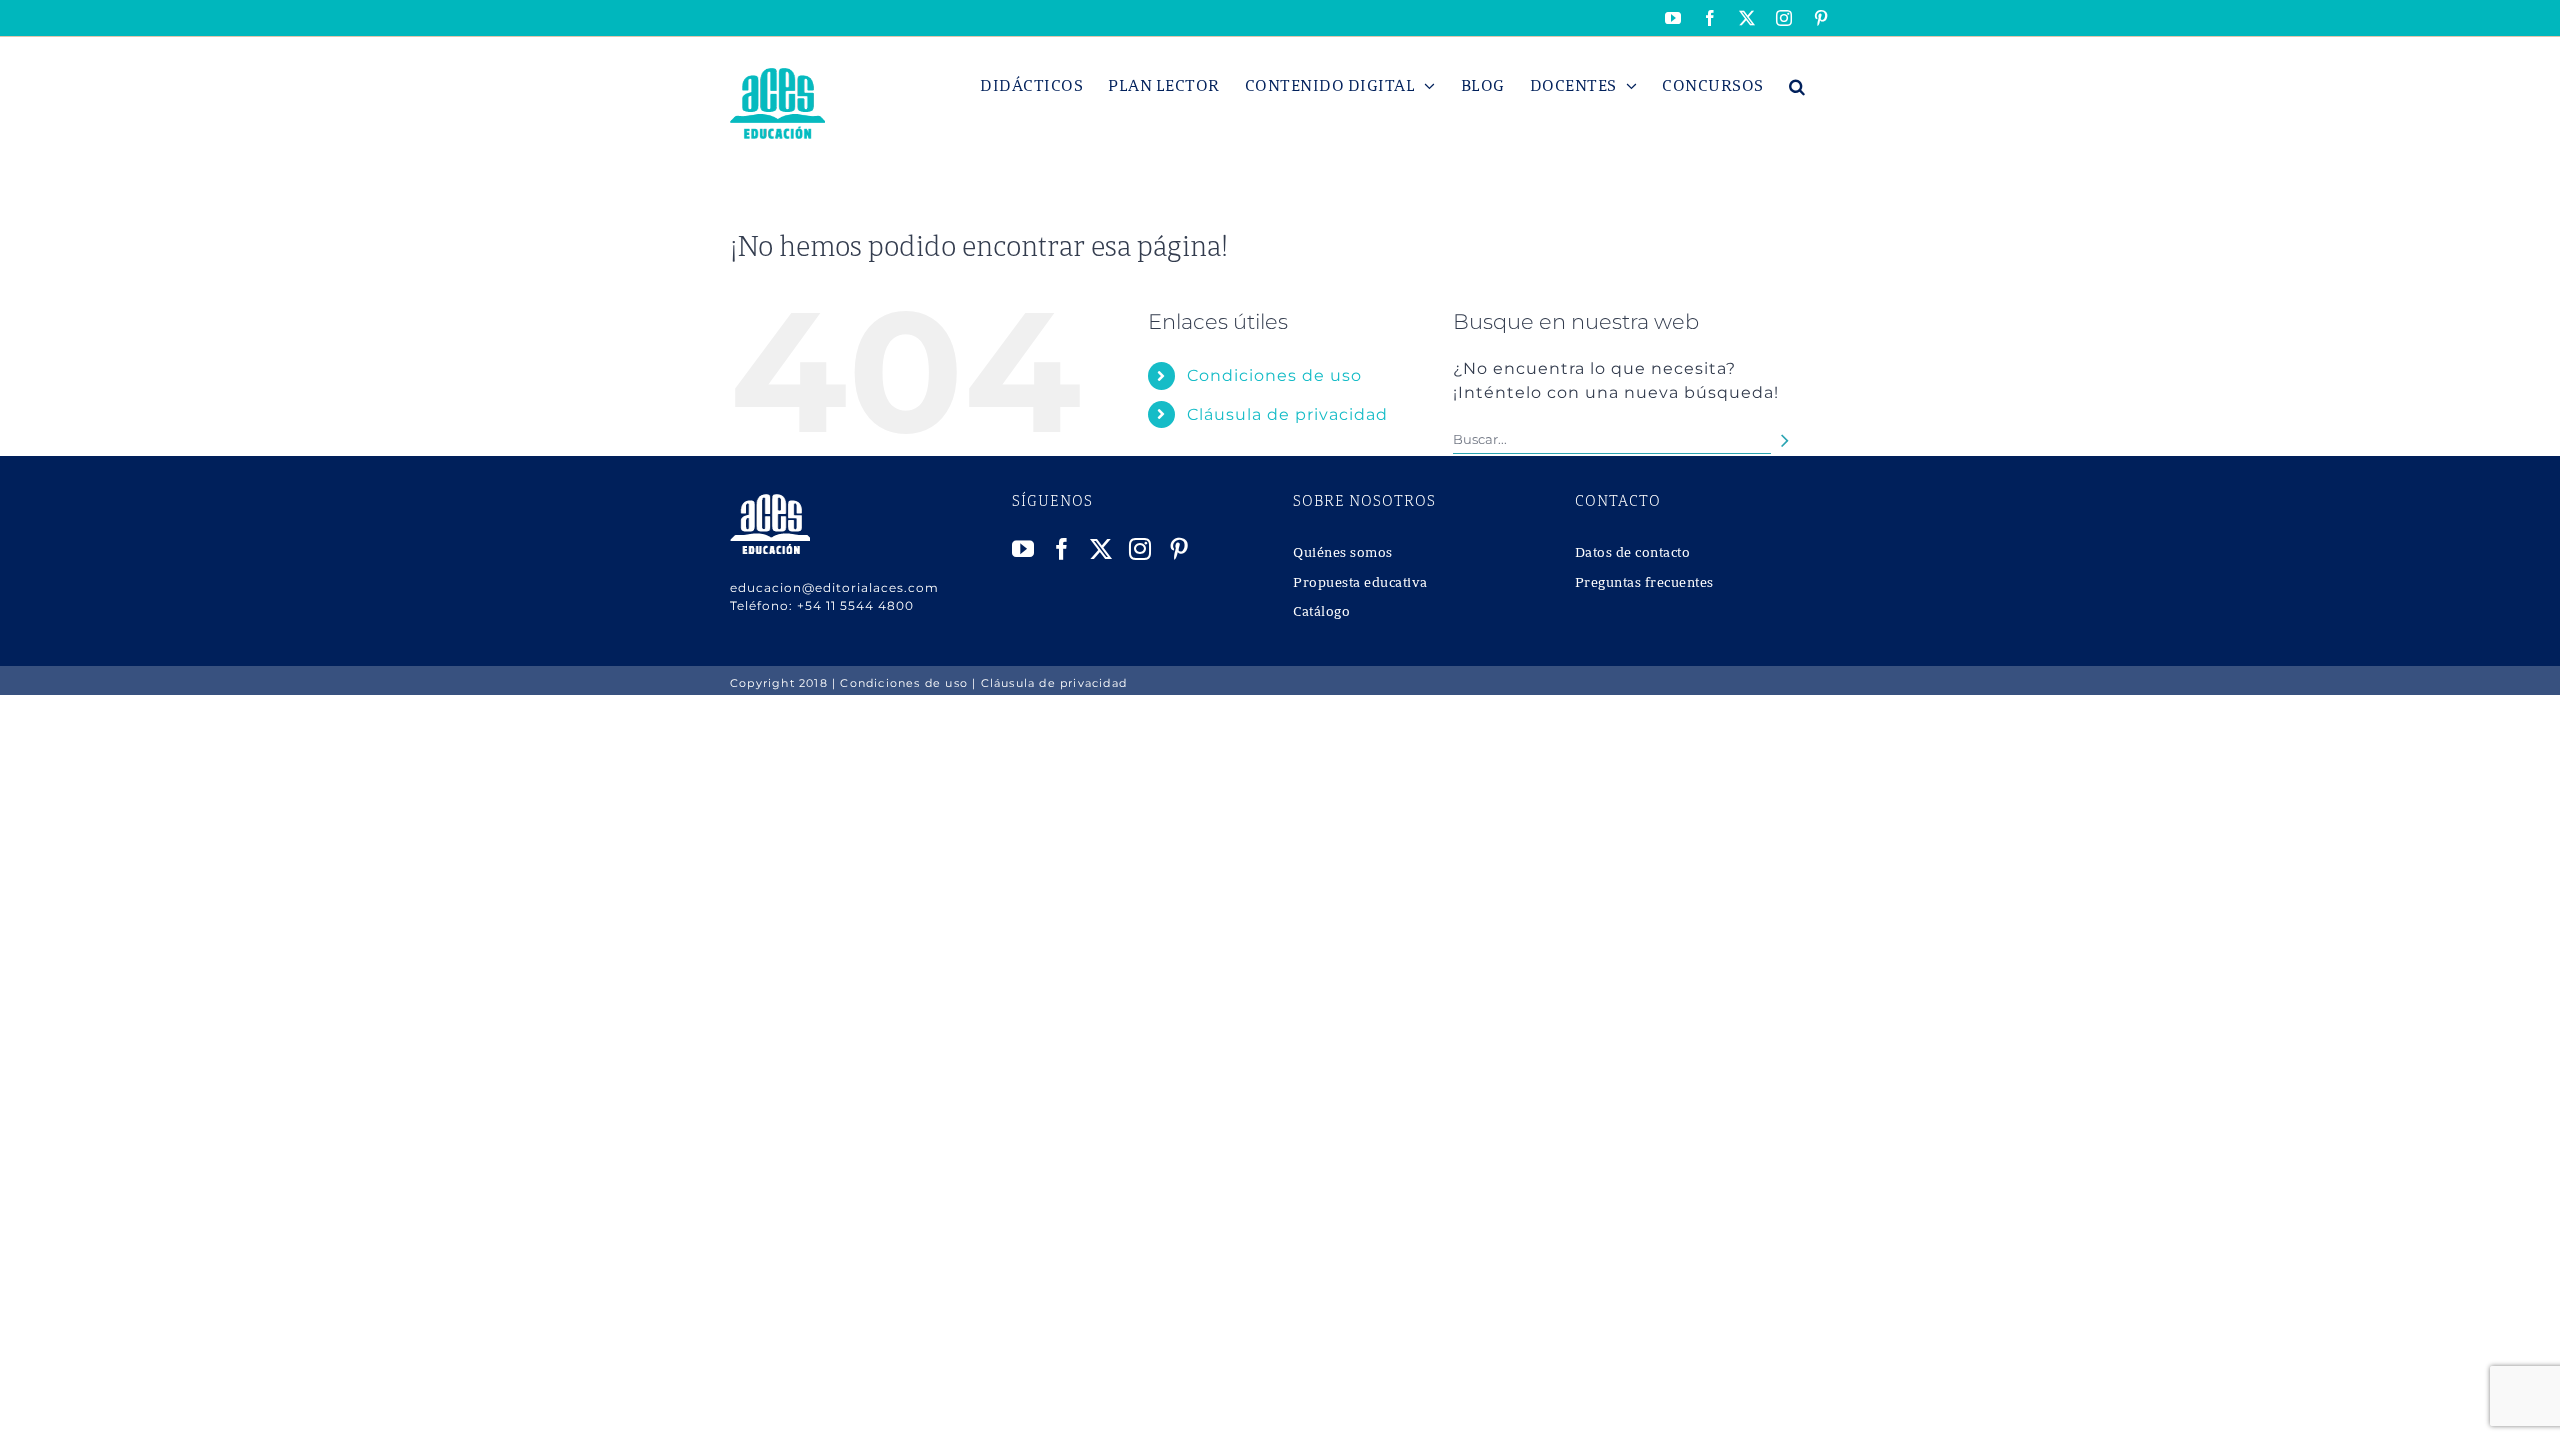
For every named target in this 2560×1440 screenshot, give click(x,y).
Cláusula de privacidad (1287, 414)
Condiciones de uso (1274, 375)
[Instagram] (1140, 549)
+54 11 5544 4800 (855, 605)
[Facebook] (1062, 549)
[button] (1797, 86)
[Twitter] (1101, 549)
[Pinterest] (1179, 549)
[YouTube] (1023, 549)
